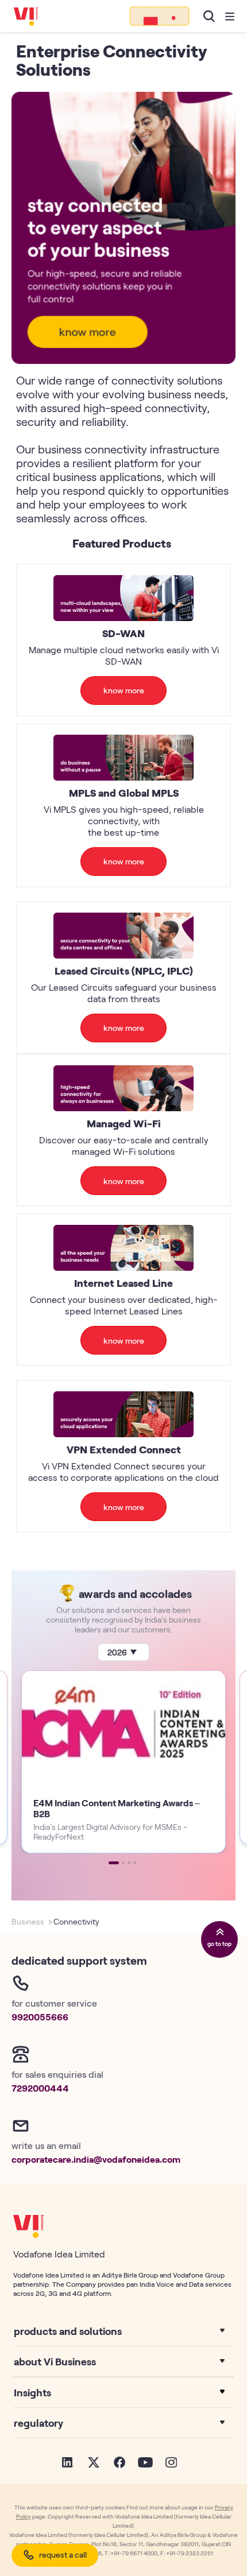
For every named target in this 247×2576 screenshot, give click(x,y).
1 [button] (114, 1863)
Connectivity (76, 1921)
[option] (123, 1762)
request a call (63, 2554)
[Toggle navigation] (230, 16)
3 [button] (129, 1863)
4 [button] (135, 1863)
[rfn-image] (159, 16)
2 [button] (123, 1863)
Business (28, 1921)
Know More (124, 690)
